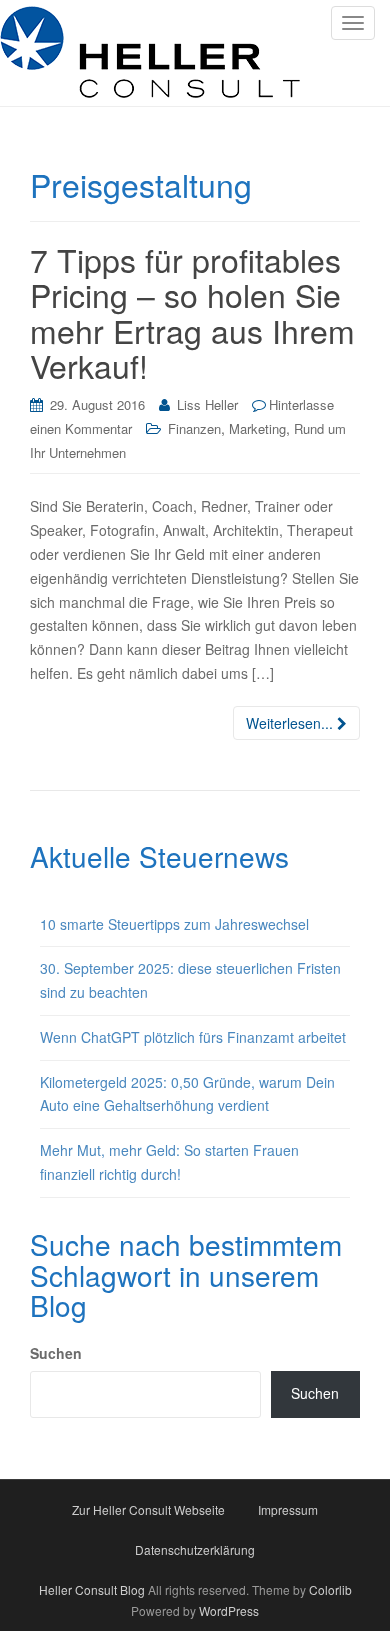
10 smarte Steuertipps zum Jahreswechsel (174, 924)
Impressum (288, 1509)
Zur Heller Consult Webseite (148, 1509)
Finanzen (194, 428)
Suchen (56, 1353)
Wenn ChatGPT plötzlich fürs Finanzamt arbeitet (193, 1037)
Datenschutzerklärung (195, 1549)
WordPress (229, 1610)
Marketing (257, 428)
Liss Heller (207, 404)
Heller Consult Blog (92, 1589)
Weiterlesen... (291, 723)
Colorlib (330, 1589)
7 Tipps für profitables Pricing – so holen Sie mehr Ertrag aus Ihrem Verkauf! (192, 312)
